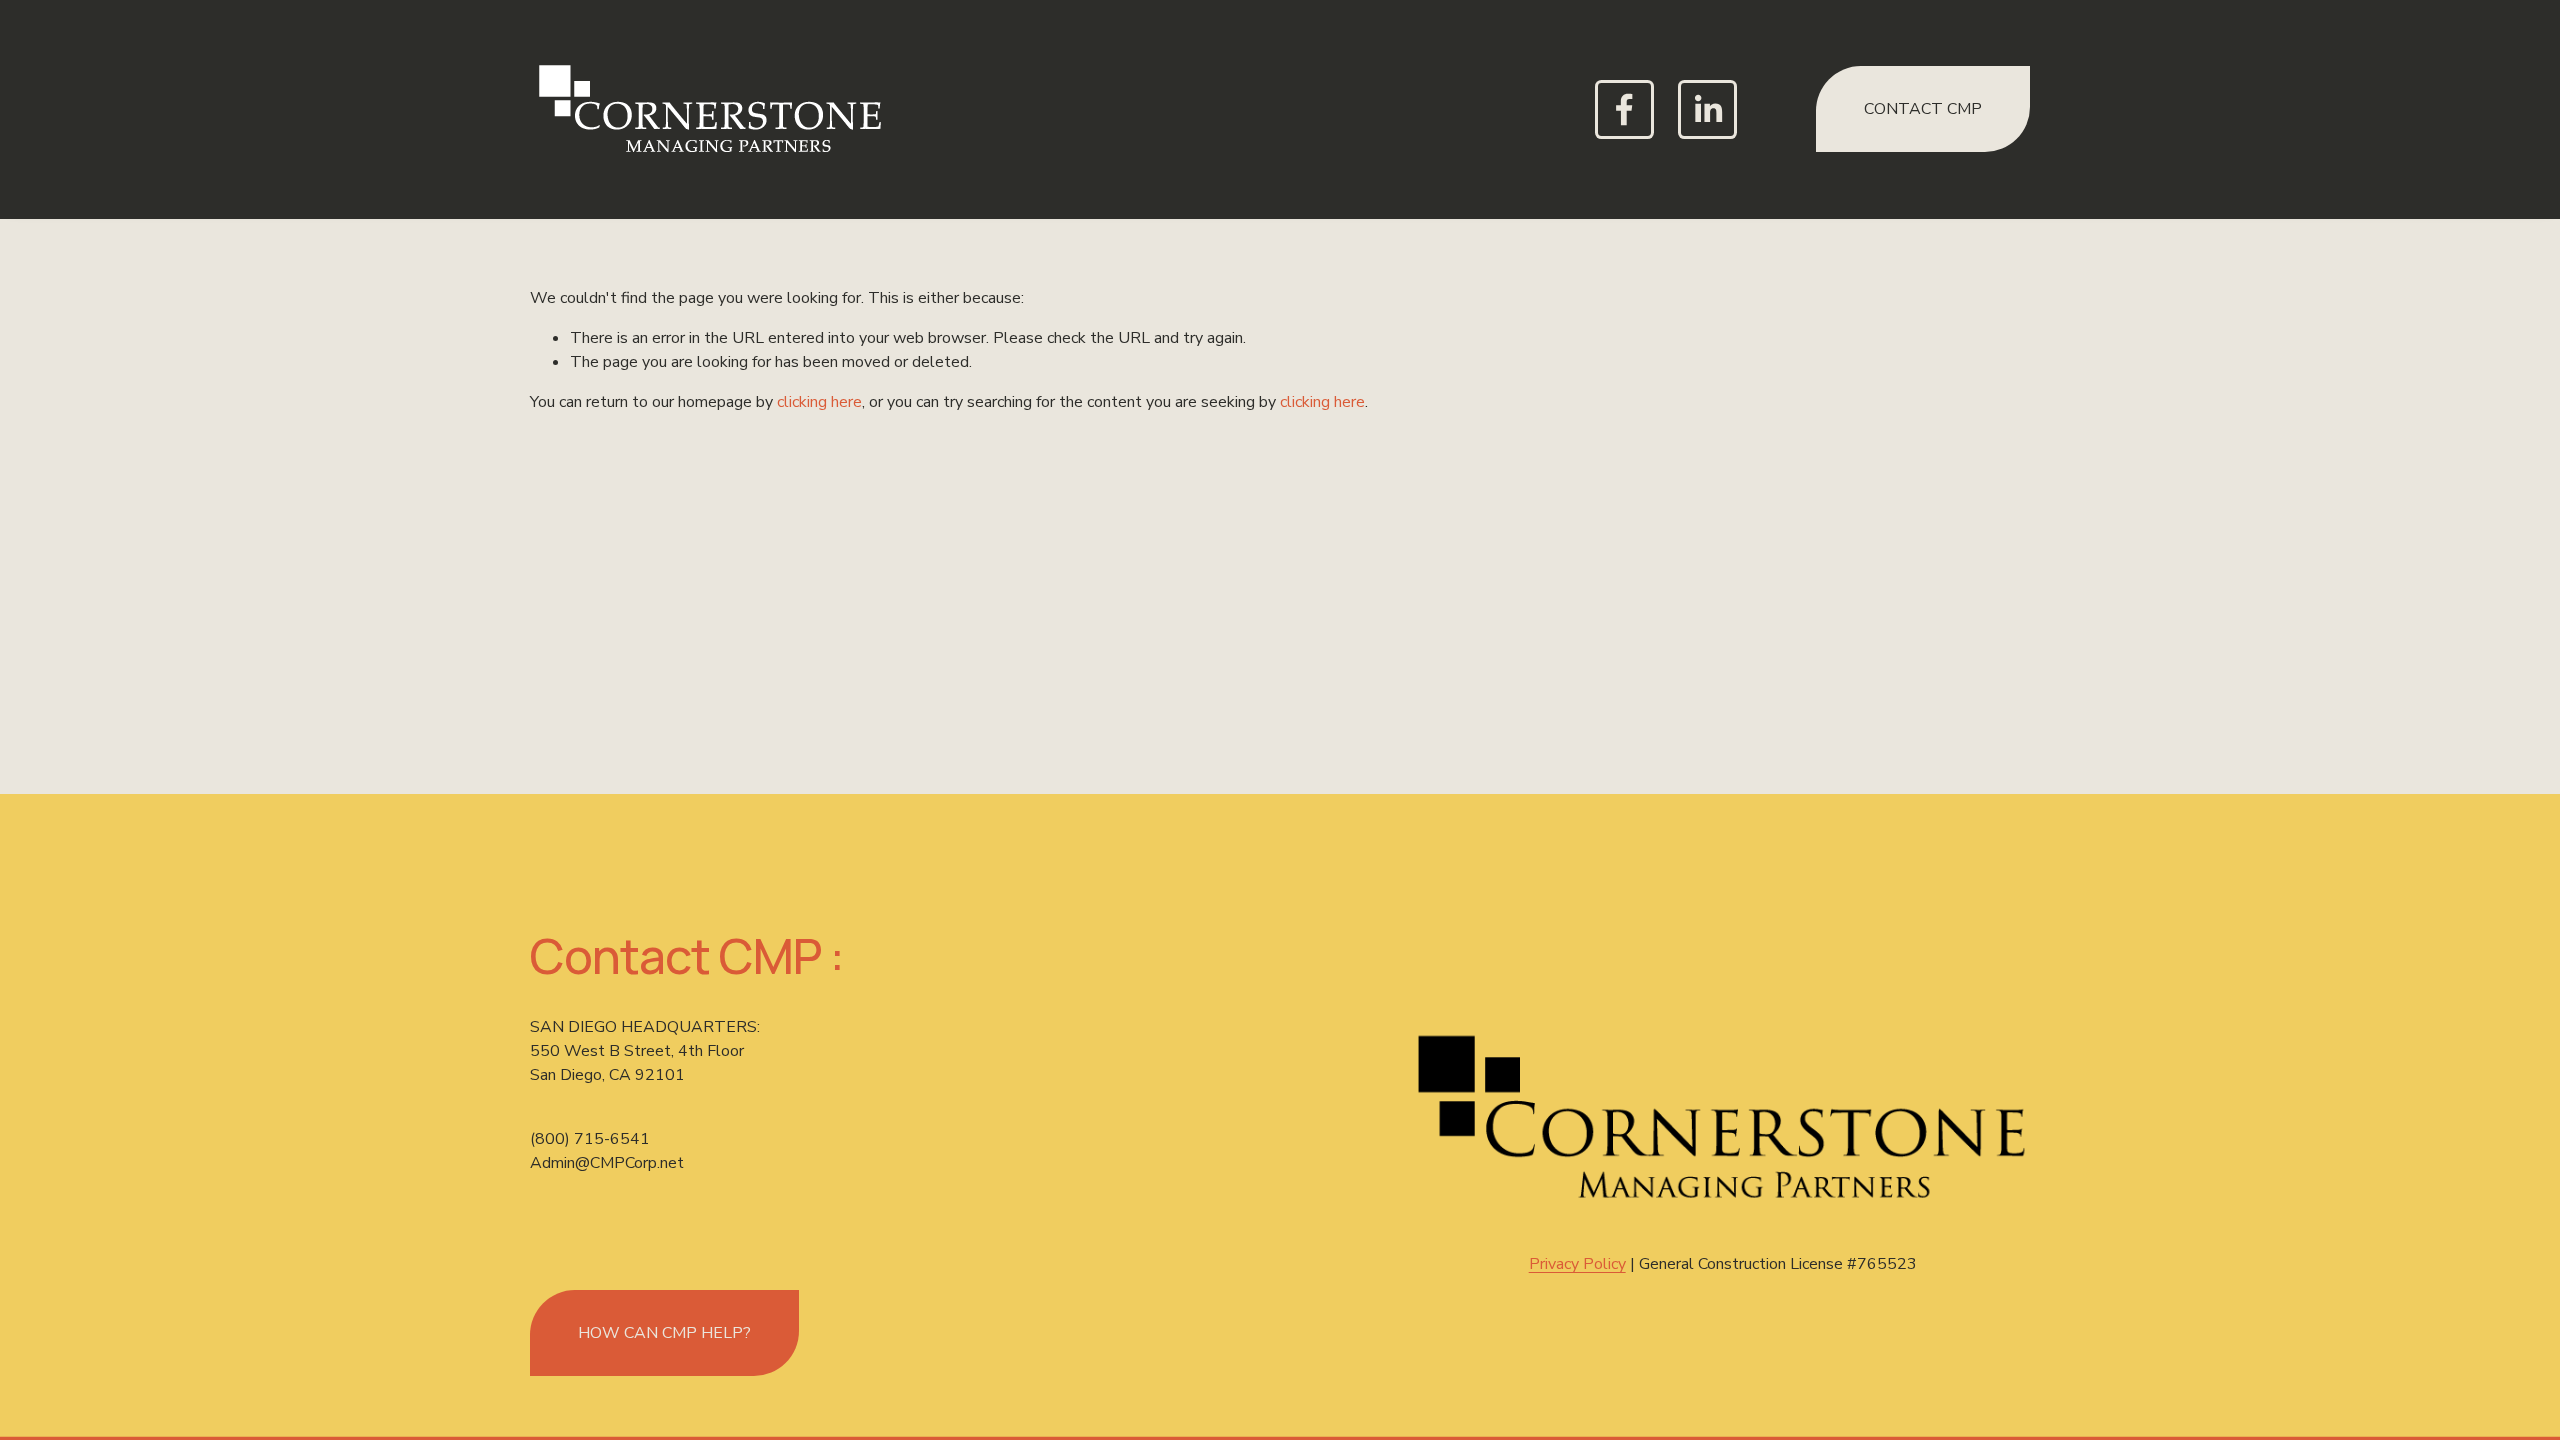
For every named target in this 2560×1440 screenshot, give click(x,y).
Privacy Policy (1577, 1264)
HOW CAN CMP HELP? (664, 1333)
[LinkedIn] (1707, 109)
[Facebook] (1624, 109)
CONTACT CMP (1923, 109)
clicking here (819, 402)
